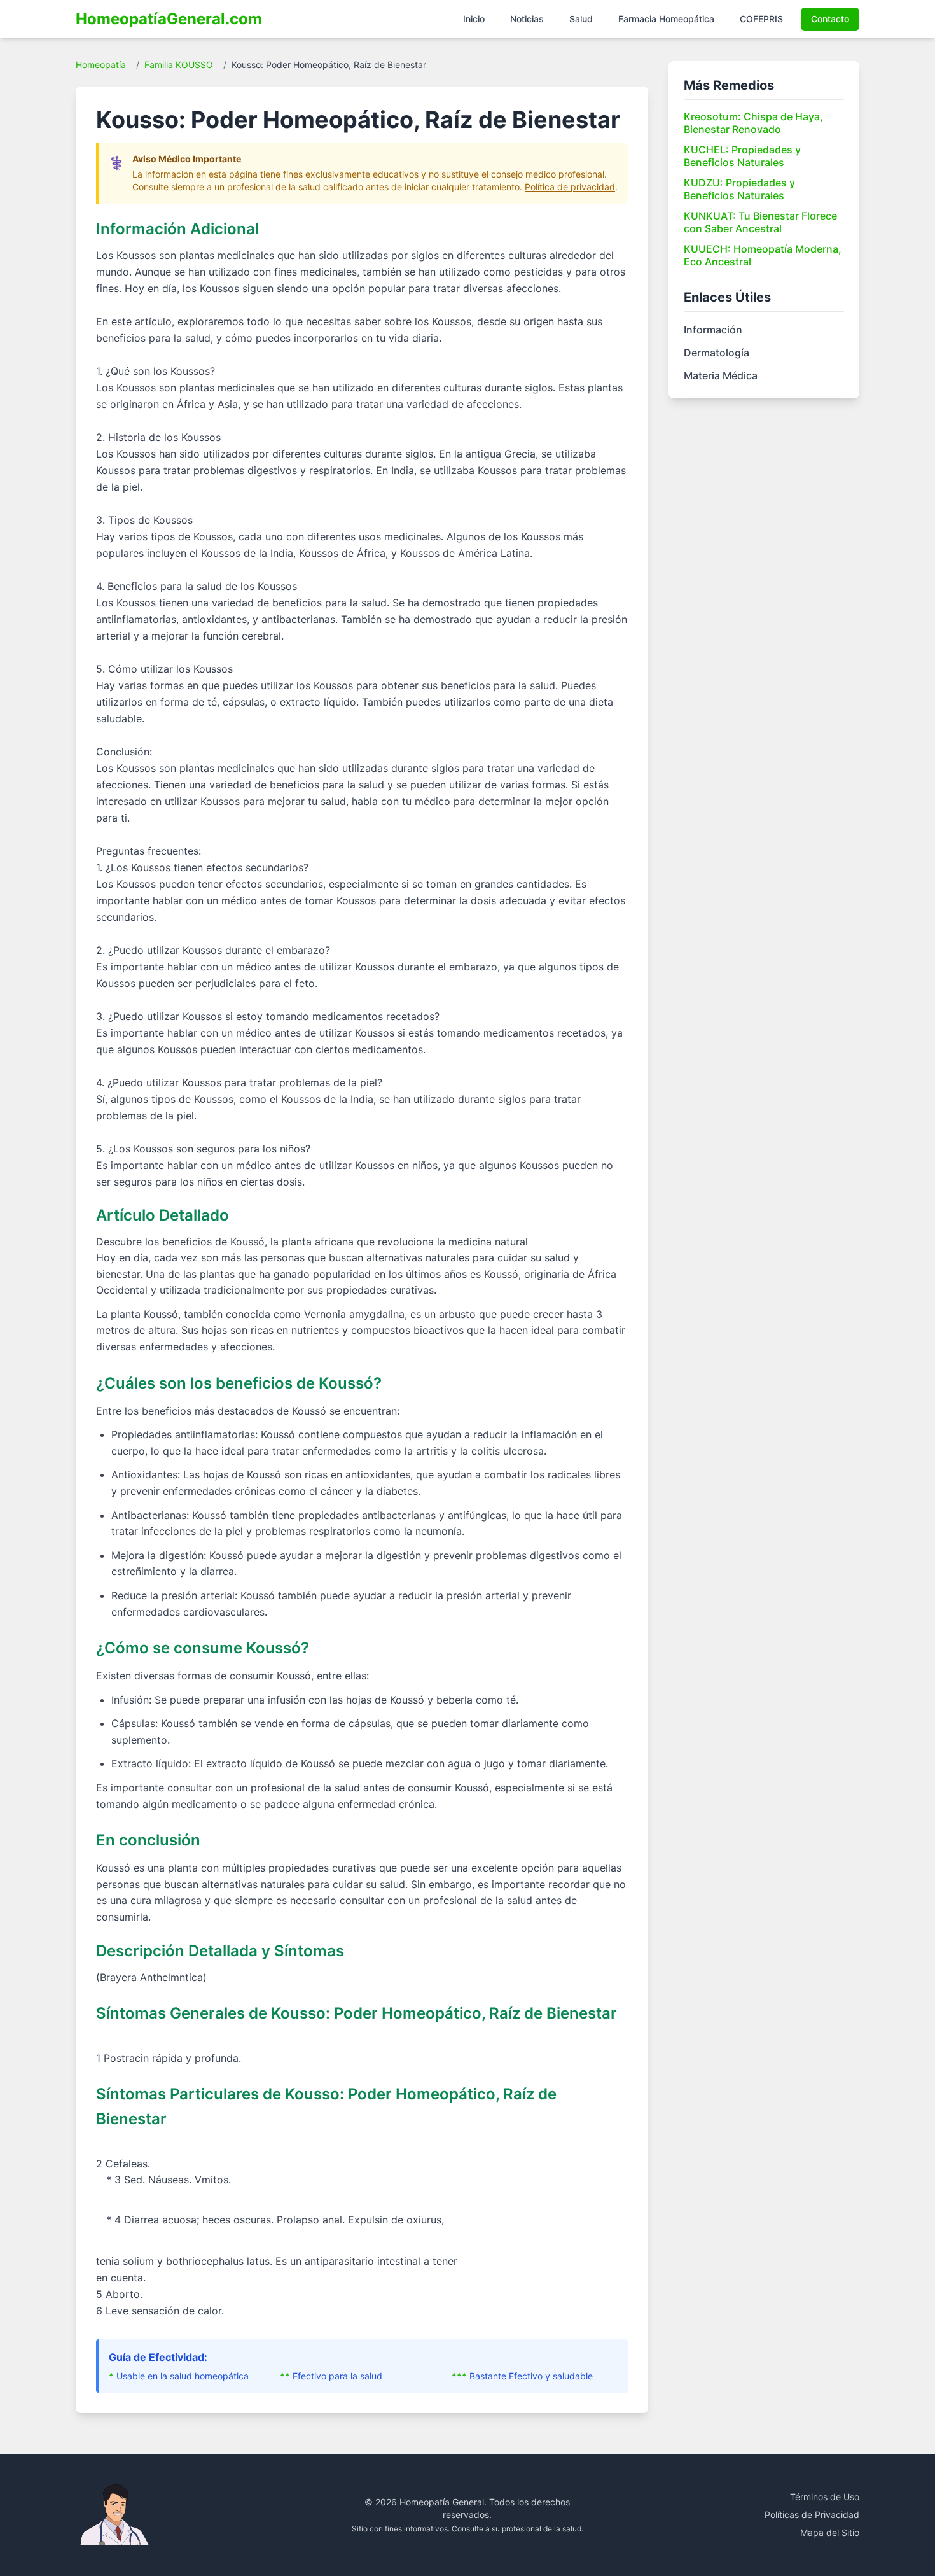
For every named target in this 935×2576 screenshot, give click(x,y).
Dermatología (717, 353)
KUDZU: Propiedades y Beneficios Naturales (739, 189)
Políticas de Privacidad (812, 2515)
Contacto (830, 19)
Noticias (527, 19)
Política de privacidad (570, 187)
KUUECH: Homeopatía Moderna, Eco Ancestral (763, 255)
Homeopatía (101, 65)
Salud (581, 19)
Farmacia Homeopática (666, 19)
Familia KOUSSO (179, 65)
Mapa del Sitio (830, 2532)
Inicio (474, 19)
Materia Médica (721, 375)
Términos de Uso (825, 2497)
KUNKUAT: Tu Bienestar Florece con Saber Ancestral (760, 222)
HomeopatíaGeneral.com (169, 19)
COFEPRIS (761, 19)
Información (713, 330)
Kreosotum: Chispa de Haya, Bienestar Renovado (753, 123)
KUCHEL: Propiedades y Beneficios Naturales (742, 156)
